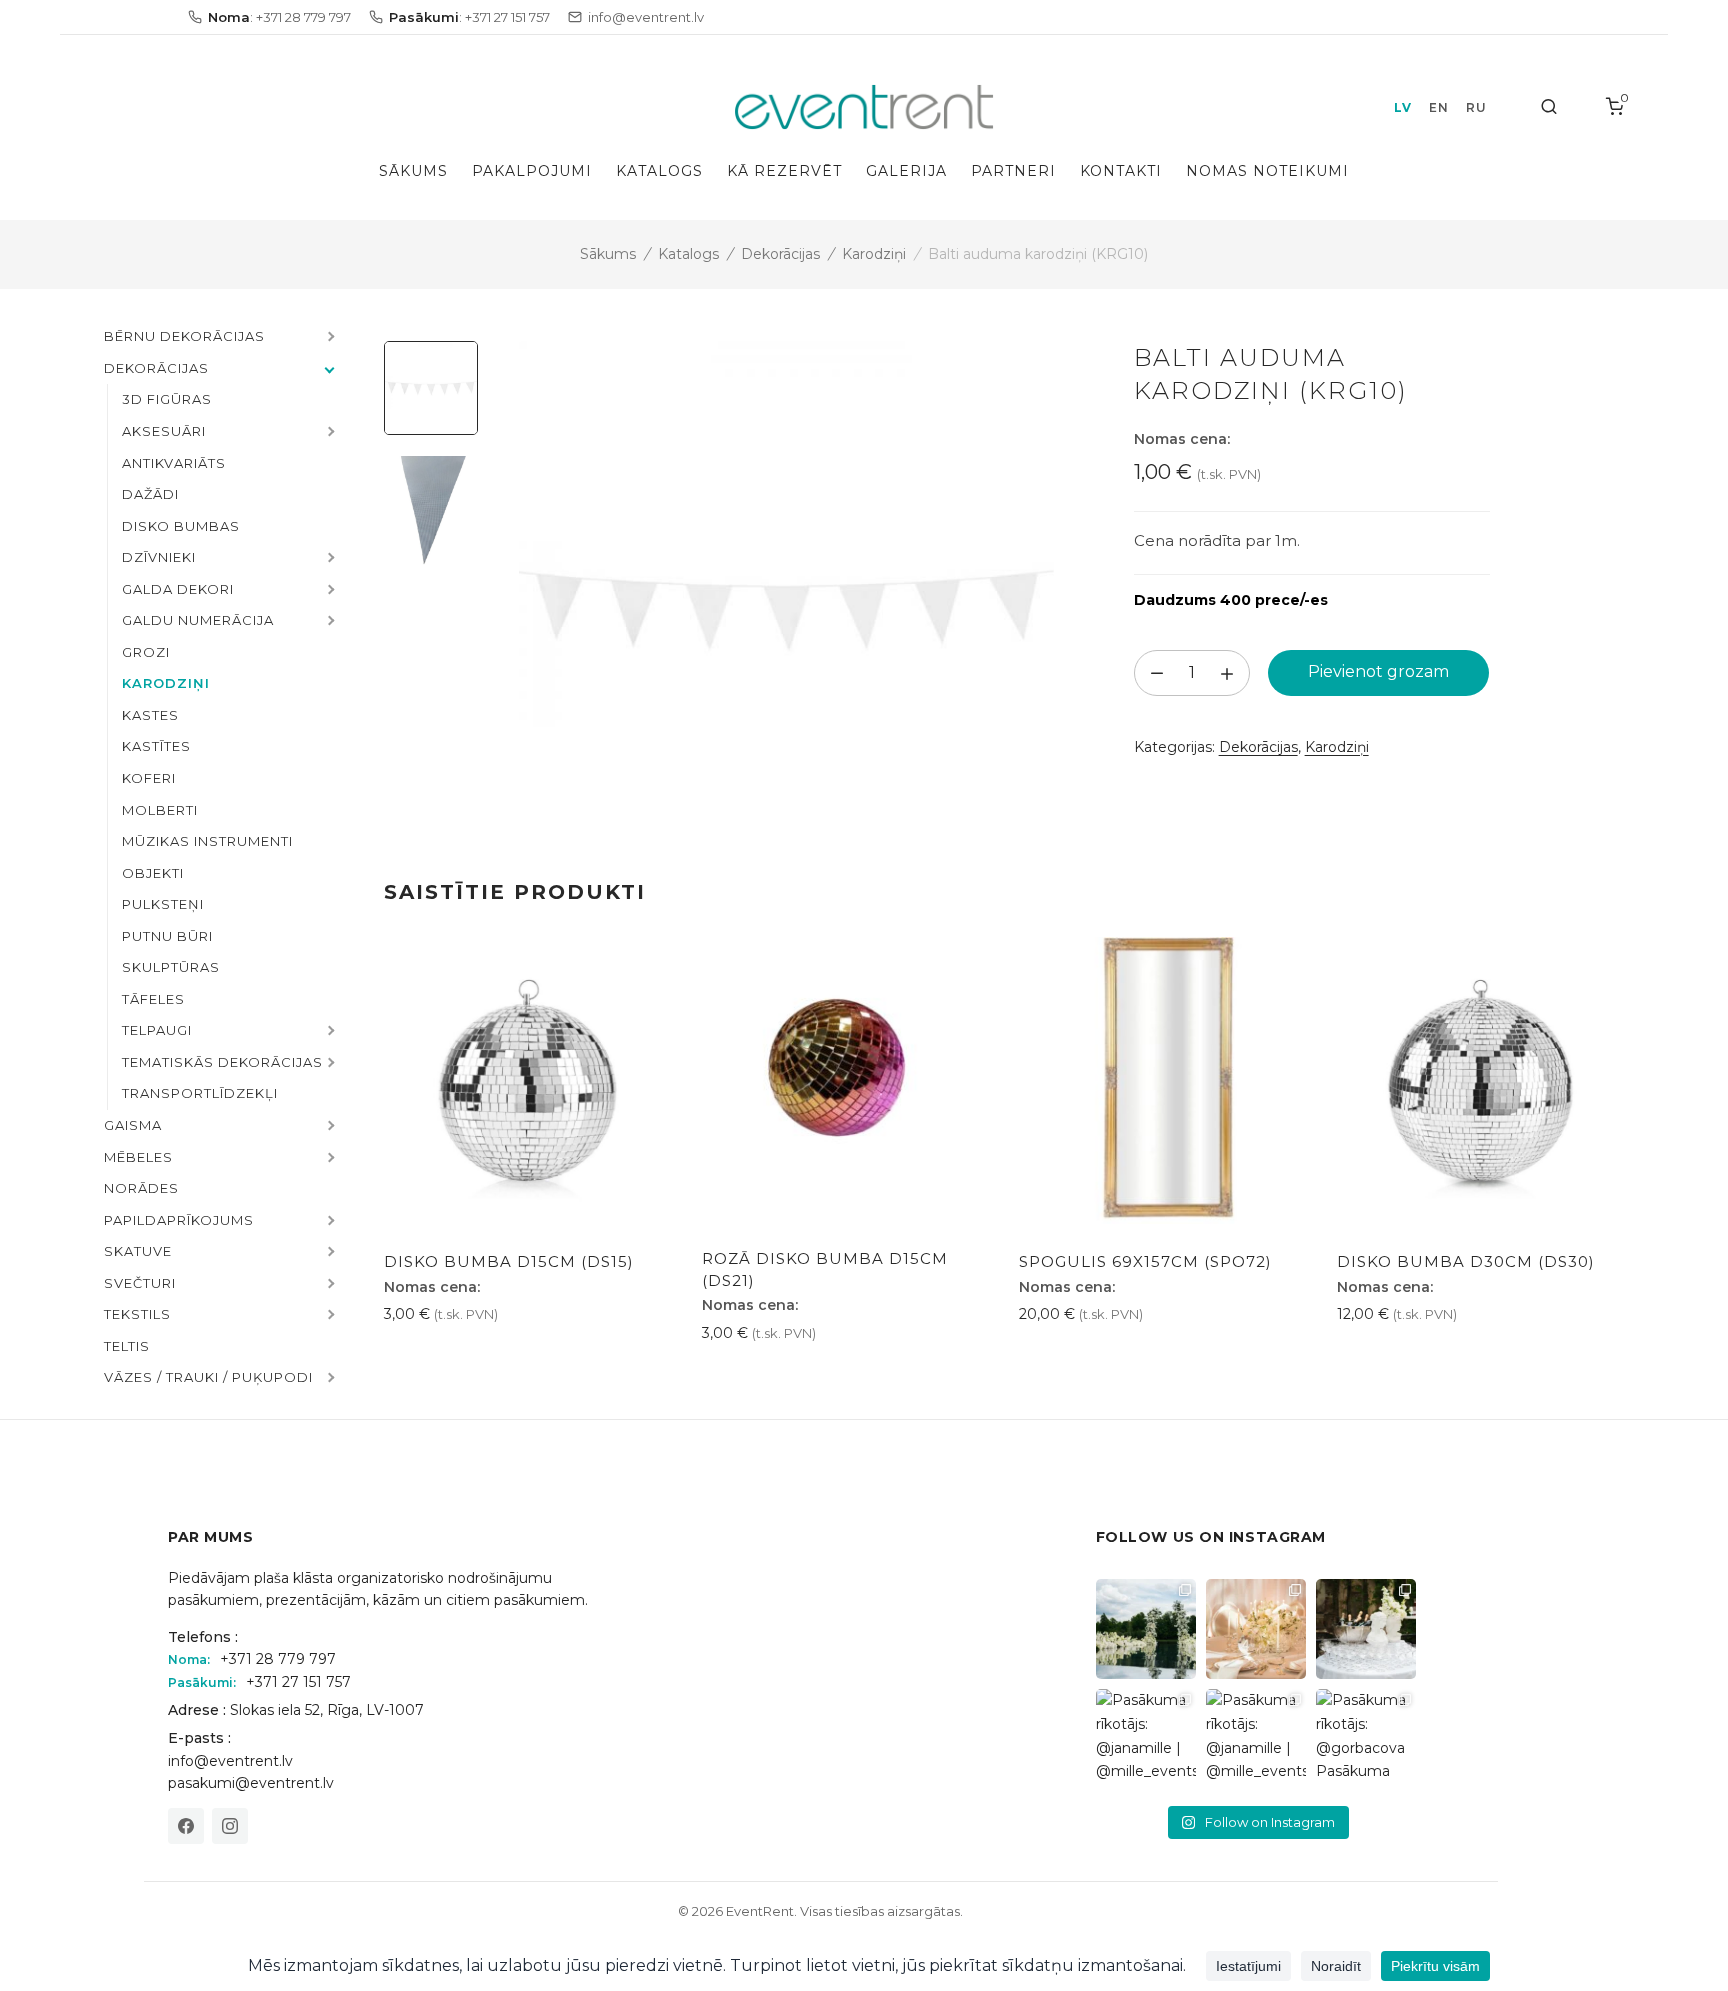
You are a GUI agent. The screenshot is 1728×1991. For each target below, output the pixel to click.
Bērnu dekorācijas (184, 336)
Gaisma (133, 1125)
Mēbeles (138, 1157)
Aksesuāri (164, 431)
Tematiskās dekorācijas (222, 1062)
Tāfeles (153, 999)
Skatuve (138, 1251)
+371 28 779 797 (278, 1659)
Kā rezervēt (784, 171)
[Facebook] (186, 1826)
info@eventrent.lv (230, 1761)
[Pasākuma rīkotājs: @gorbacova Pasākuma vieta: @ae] (1366, 1739)
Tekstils (137, 1314)
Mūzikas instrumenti (207, 841)
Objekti (153, 873)
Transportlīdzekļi (200, 1093)
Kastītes (156, 746)
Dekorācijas (780, 254)
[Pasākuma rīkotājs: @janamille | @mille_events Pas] (1146, 1739)
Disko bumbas (181, 526)
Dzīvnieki (159, 557)
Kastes (150, 715)
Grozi (146, 652)
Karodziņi (874, 254)
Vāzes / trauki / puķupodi (208, 1377)
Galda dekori (178, 589)
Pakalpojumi (532, 171)
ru (1476, 107)
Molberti (160, 810)
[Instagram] (230, 1826)
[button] (329, 338)
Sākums (413, 171)
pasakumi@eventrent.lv (251, 1783)
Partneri (1013, 171)
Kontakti (1121, 171)
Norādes (141, 1188)
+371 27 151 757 (298, 1682)
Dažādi (150, 494)
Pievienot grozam (1378, 671)
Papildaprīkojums (179, 1220)
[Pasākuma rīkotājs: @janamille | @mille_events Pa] (1146, 1629)
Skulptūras (171, 967)
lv (1402, 107)
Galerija (906, 171)
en (1438, 107)
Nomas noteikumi (1267, 171)
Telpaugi (157, 1030)
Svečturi (140, 1283)
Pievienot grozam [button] (455, 1358)
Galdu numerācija (198, 620)
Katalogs (659, 171)
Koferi (149, 778)
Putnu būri (167, 936)
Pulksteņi (163, 904)
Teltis (127, 1346)
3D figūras (167, 399)
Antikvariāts (174, 463)
